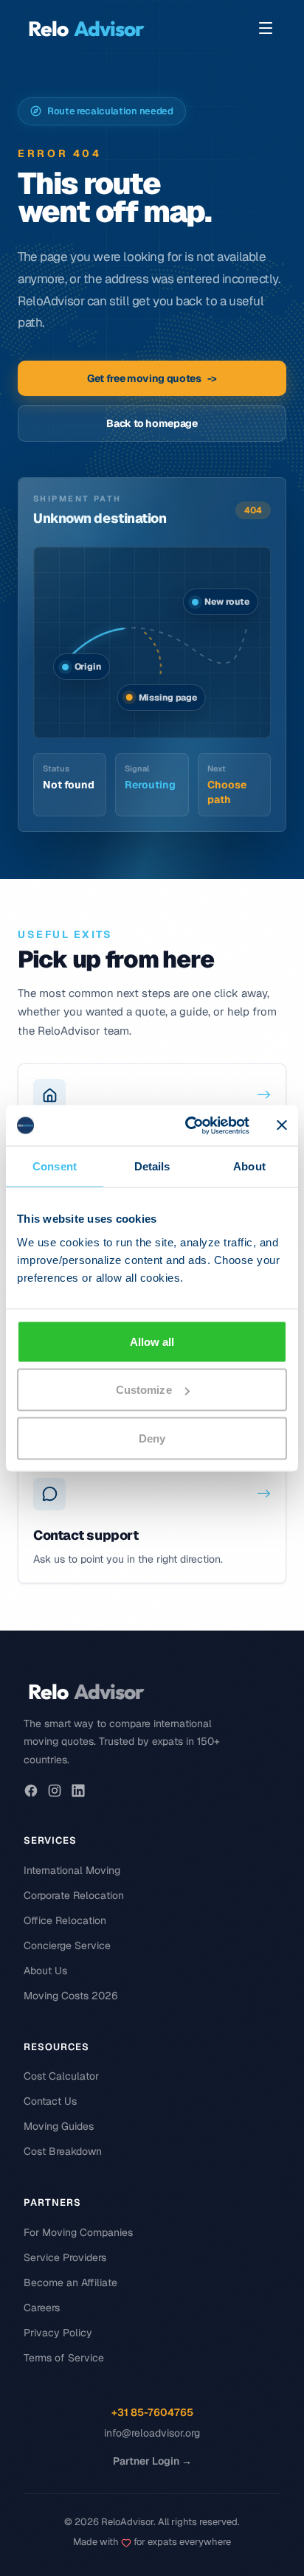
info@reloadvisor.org (152, 2433)
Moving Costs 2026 (71, 1996)
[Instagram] (55, 1791)
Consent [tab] (55, 1166)
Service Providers (65, 2257)
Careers (42, 2308)
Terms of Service (64, 2358)
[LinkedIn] (78, 1791)
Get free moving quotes (152, 378)
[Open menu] (266, 28)
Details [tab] (152, 1166)
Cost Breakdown (63, 2151)
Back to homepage (152, 423)
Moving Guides (59, 2126)
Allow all (152, 1341)
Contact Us (50, 2101)
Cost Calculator (61, 2076)
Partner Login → (152, 2461)
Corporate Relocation (74, 1895)
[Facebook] (31, 1791)
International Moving (72, 1870)
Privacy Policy (58, 2333)
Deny (152, 1438)
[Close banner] (282, 1125)
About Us (45, 1971)
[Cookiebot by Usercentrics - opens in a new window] (188, 1125)
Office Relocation (65, 1920)
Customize (144, 1390)
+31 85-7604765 (152, 2412)
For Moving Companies (78, 2232)
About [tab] (249, 1166)
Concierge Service (67, 1945)
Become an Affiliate (70, 2282)
